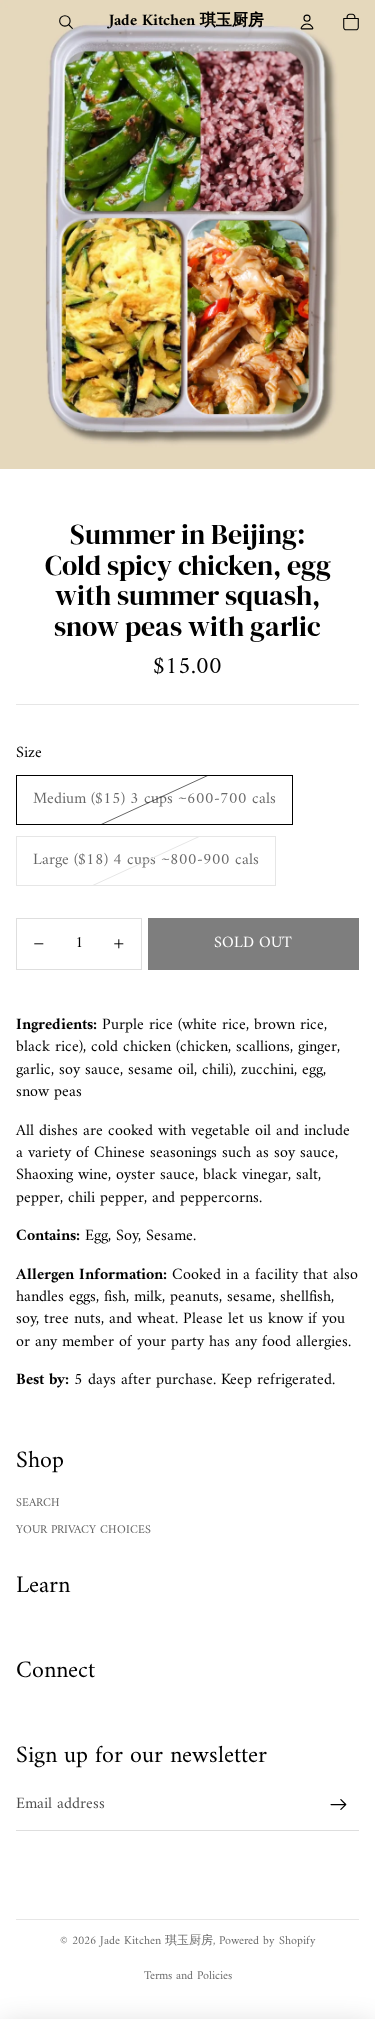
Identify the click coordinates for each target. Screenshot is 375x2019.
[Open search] (66, 22)
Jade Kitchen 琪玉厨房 (156, 1941)
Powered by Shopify (267, 1941)
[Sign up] (339, 1805)
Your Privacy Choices (83, 1530)
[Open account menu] (307, 22)
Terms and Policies (188, 1976)
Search (38, 1503)
